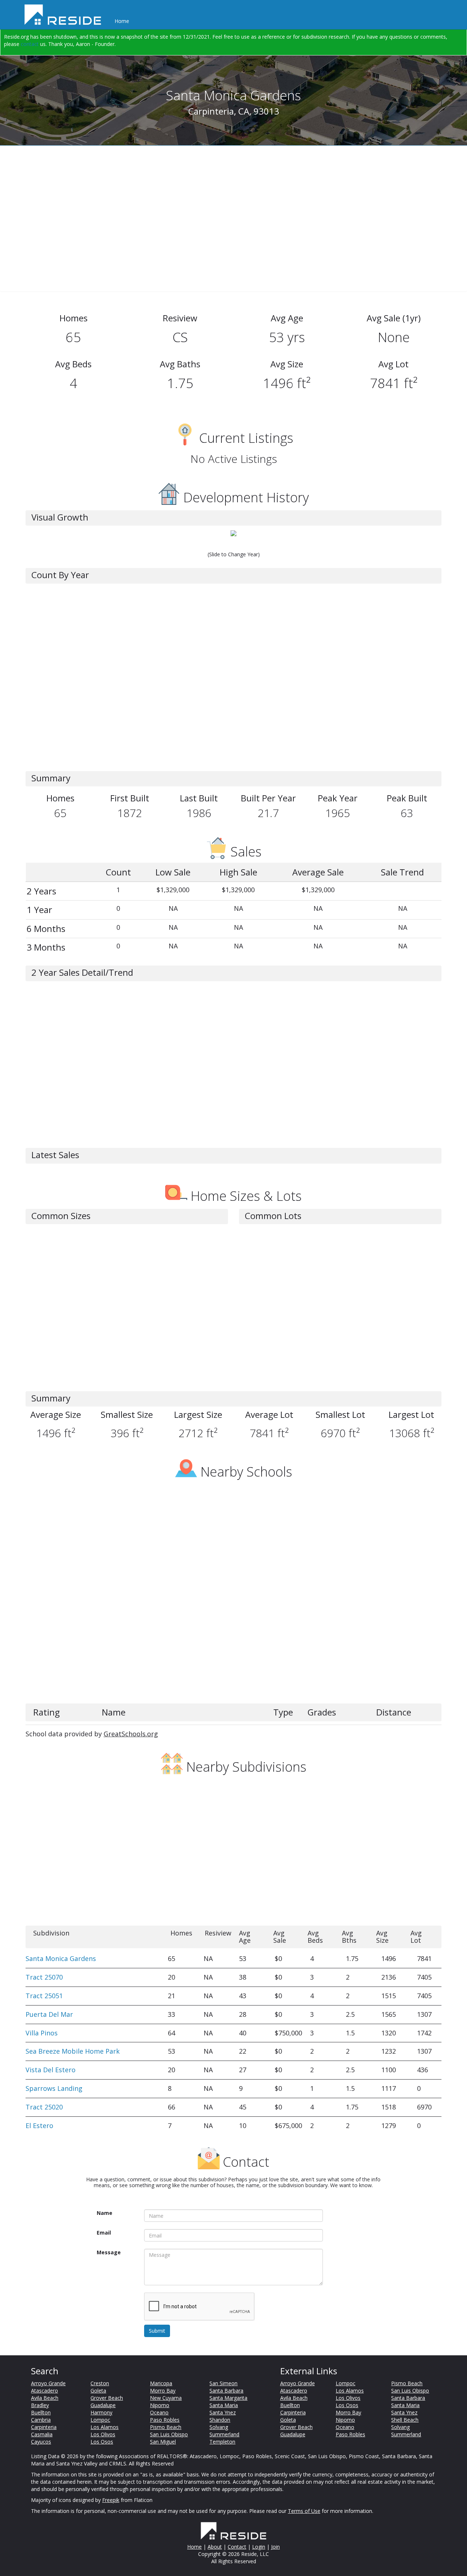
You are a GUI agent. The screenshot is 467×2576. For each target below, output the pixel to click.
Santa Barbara (226, 2391)
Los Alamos (105, 2427)
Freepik (111, 2500)
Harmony (101, 2412)
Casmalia (42, 2434)
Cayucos (41, 2442)
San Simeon (223, 2383)
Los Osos (102, 2442)
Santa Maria (224, 2405)
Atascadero (45, 2391)
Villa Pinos (42, 2033)
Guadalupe (103, 2405)
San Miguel (163, 2442)
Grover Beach (107, 2398)
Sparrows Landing (54, 2088)
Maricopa (161, 2383)
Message (109, 2252)
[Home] (65, 15)
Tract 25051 (44, 1996)
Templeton (222, 2442)
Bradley (40, 2405)
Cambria (41, 2420)
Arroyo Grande (48, 2383)
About (215, 2547)
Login (259, 2547)
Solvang (219, 2427)
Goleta (98, 2391)
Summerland (224, 2434)
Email (104, 2233)
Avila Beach (45, 2398)
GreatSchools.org (131, 1734)
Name (105, 2213)
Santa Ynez (223, 2412)
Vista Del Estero (51, 2070)
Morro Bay (163, 2391)
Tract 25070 (44, 1977)
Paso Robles (165, 2420)
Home (122, 21)
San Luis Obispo (169, 2434)
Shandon (220, 2420)
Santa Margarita (228, 2398)
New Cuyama (166, 2398)
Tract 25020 (44, 2107)
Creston (100, 2383)
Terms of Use (304, 2511)
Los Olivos (103, 2434)
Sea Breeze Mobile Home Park (73, 2051)
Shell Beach (405, 2420)
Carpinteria (44, 2427)
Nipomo (160, 2405)
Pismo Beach (166, 2427)
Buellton (41, 2412)
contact (30, 44)
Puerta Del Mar (49, 2014)
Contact (237, 2547)
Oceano (159, 2412)
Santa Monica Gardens (61, 1958)
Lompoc (100, 2420)
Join (275, 2547)
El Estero (39, 2126)
